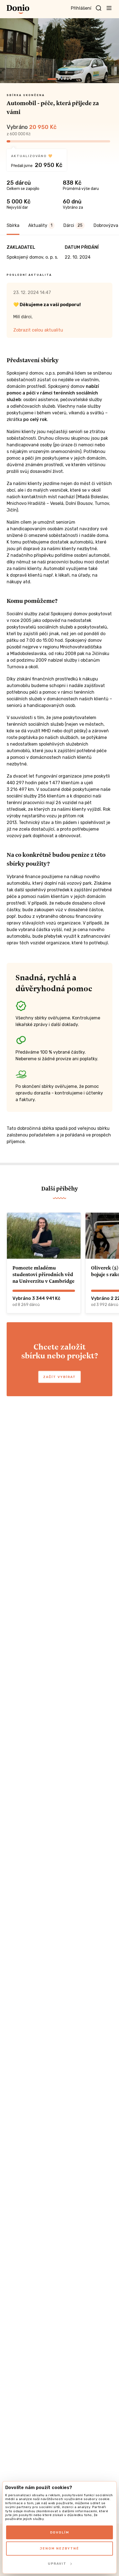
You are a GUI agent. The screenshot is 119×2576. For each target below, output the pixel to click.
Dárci (73, 225)
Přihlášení (81, 8)
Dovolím (60, 2532)
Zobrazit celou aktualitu (38, 330)
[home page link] (18, 9)
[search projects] (99, 8)
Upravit (57, 2564)
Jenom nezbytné (59, 2548)
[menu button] (109, 8)
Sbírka (13, 225)
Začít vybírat (59, 1377)
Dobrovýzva (106, 225)
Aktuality (40, 225)
